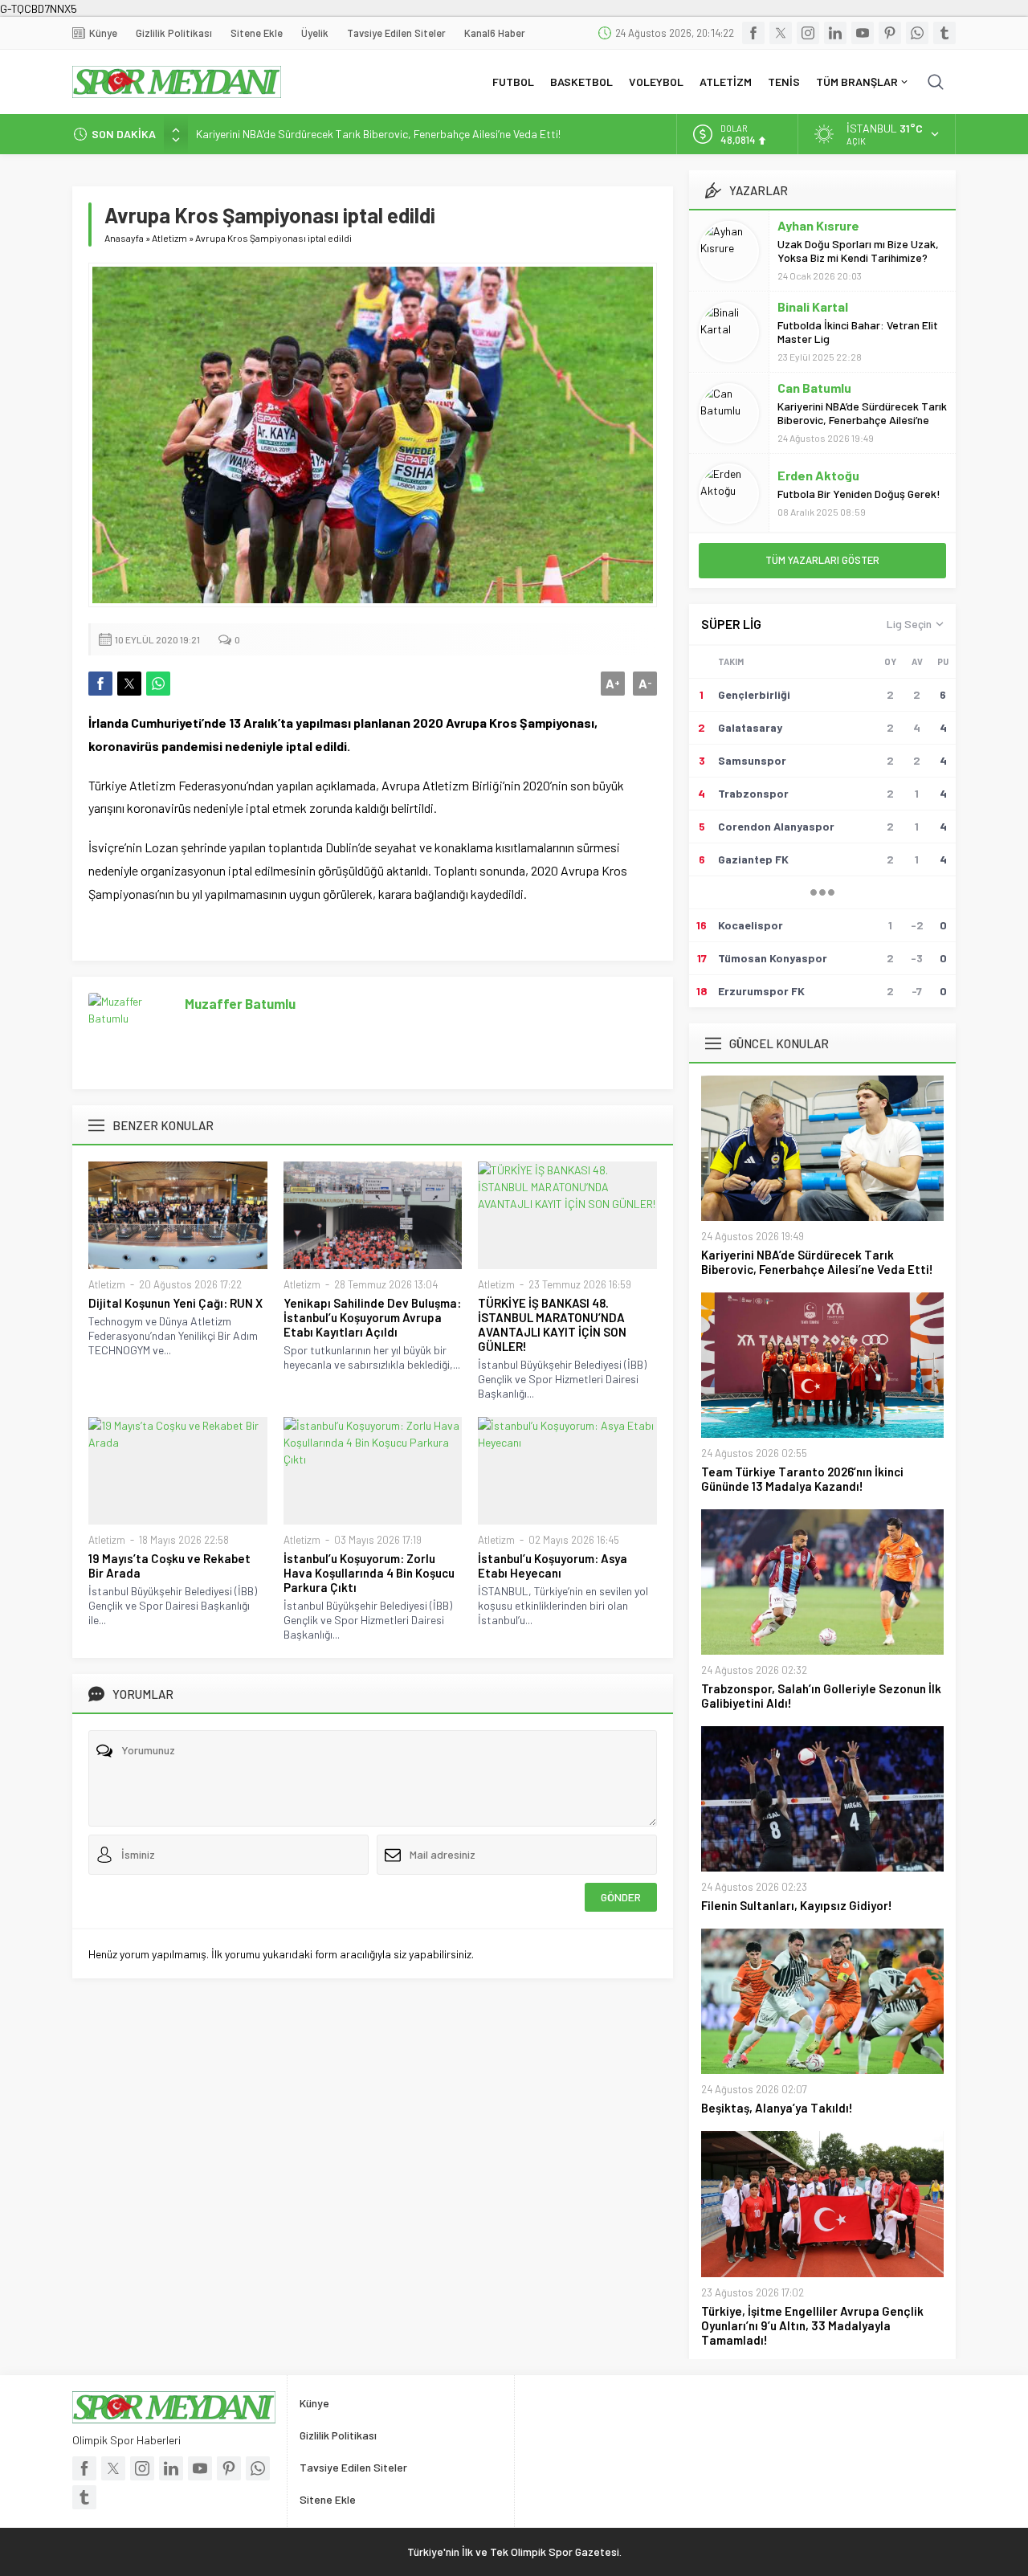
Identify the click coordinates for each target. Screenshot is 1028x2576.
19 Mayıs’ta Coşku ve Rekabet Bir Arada (169, 1566)
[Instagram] (808, 33)
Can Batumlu (814, 388)
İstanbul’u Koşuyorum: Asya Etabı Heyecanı (553, 1566)
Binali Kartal (813, 306)
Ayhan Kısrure (818, 225)
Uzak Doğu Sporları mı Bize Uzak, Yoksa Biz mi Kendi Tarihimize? (858, 251)
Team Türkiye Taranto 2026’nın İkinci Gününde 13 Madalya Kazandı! (802, 1479)
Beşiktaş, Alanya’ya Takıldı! (777, 2108)
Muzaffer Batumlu (240, 1003)
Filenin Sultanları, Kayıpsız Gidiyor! (797, 1905)
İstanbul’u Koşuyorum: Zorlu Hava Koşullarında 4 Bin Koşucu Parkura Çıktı (369, 1573)
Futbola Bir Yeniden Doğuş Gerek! (859, 494)
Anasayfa (124, 238)
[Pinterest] (890, 33)
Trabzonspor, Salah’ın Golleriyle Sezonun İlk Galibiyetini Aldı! (821, 1696)
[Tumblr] (944, 33)
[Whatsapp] (917, 33)
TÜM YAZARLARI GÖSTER (822, 560)
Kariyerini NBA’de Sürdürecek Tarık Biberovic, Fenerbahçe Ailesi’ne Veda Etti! (378, 134)
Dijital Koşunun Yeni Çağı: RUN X (177, 1303)
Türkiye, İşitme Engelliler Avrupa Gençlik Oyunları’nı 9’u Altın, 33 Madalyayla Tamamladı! (812, 2325)
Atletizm (169, 238)
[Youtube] (863, 33)
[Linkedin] (835, 33)
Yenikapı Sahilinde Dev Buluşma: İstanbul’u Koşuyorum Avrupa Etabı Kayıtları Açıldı (372, 1317)
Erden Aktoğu (818, 475)
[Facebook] (753, 33)
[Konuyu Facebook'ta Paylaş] (100, 684)
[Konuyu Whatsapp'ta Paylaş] (158, 684)
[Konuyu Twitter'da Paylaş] (129, 684)
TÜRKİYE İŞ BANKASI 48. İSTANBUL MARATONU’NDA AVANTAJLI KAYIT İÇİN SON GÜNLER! (552, 1325)
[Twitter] (781, 33)
